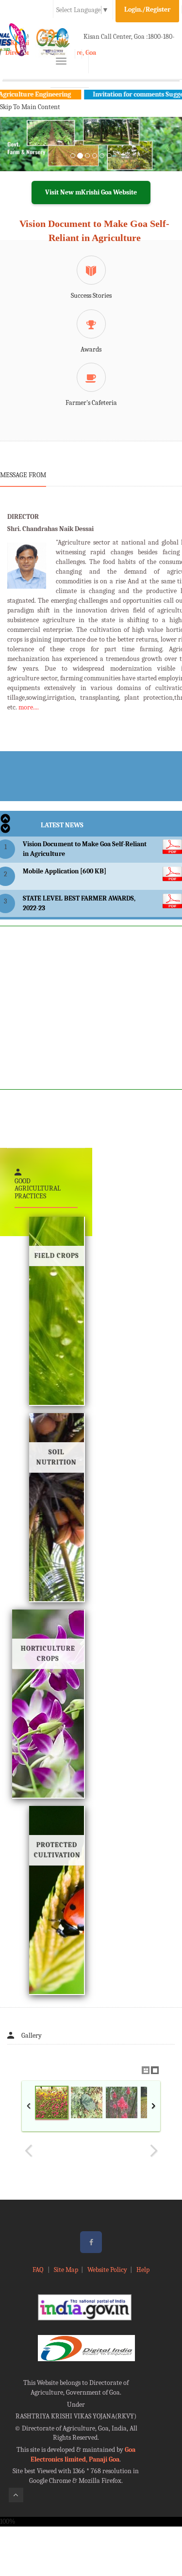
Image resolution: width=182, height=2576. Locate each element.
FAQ (39, 2270)
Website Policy (107, 2270)
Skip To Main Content (30, 107)
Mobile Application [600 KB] (65, 871)
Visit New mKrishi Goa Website (91, 192)
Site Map (66, 2270)
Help (143, 2270)
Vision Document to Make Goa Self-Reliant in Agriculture (94, 231)
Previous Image (29, 2151)
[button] (14, 156)
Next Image (153, 2151)
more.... (29, 707)
